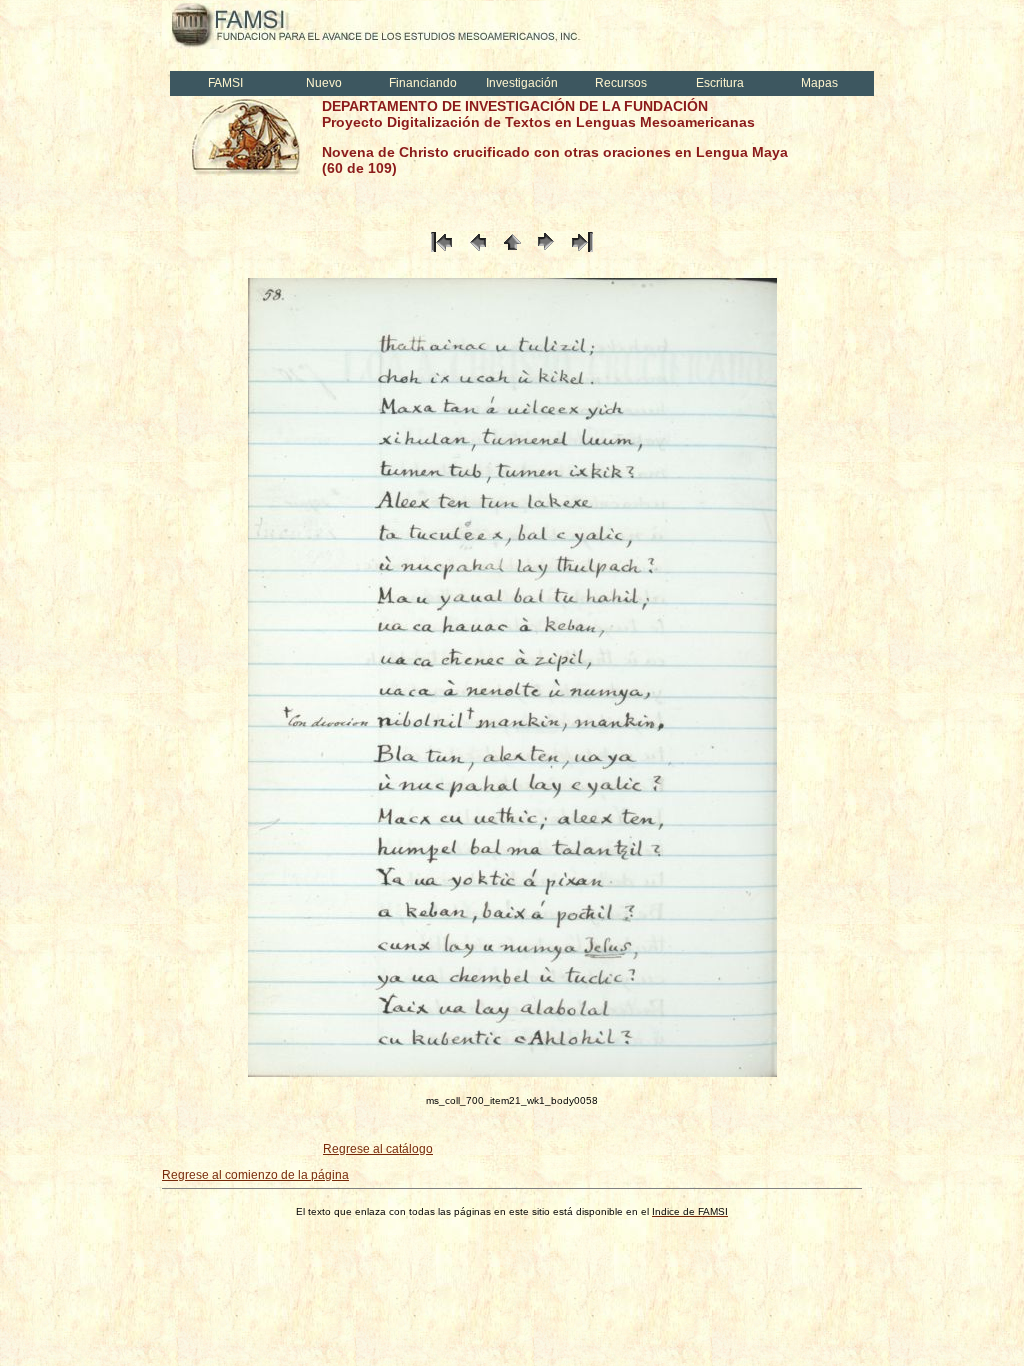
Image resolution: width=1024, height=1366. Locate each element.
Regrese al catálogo (378, 1149)
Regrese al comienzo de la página (255, 1175)
